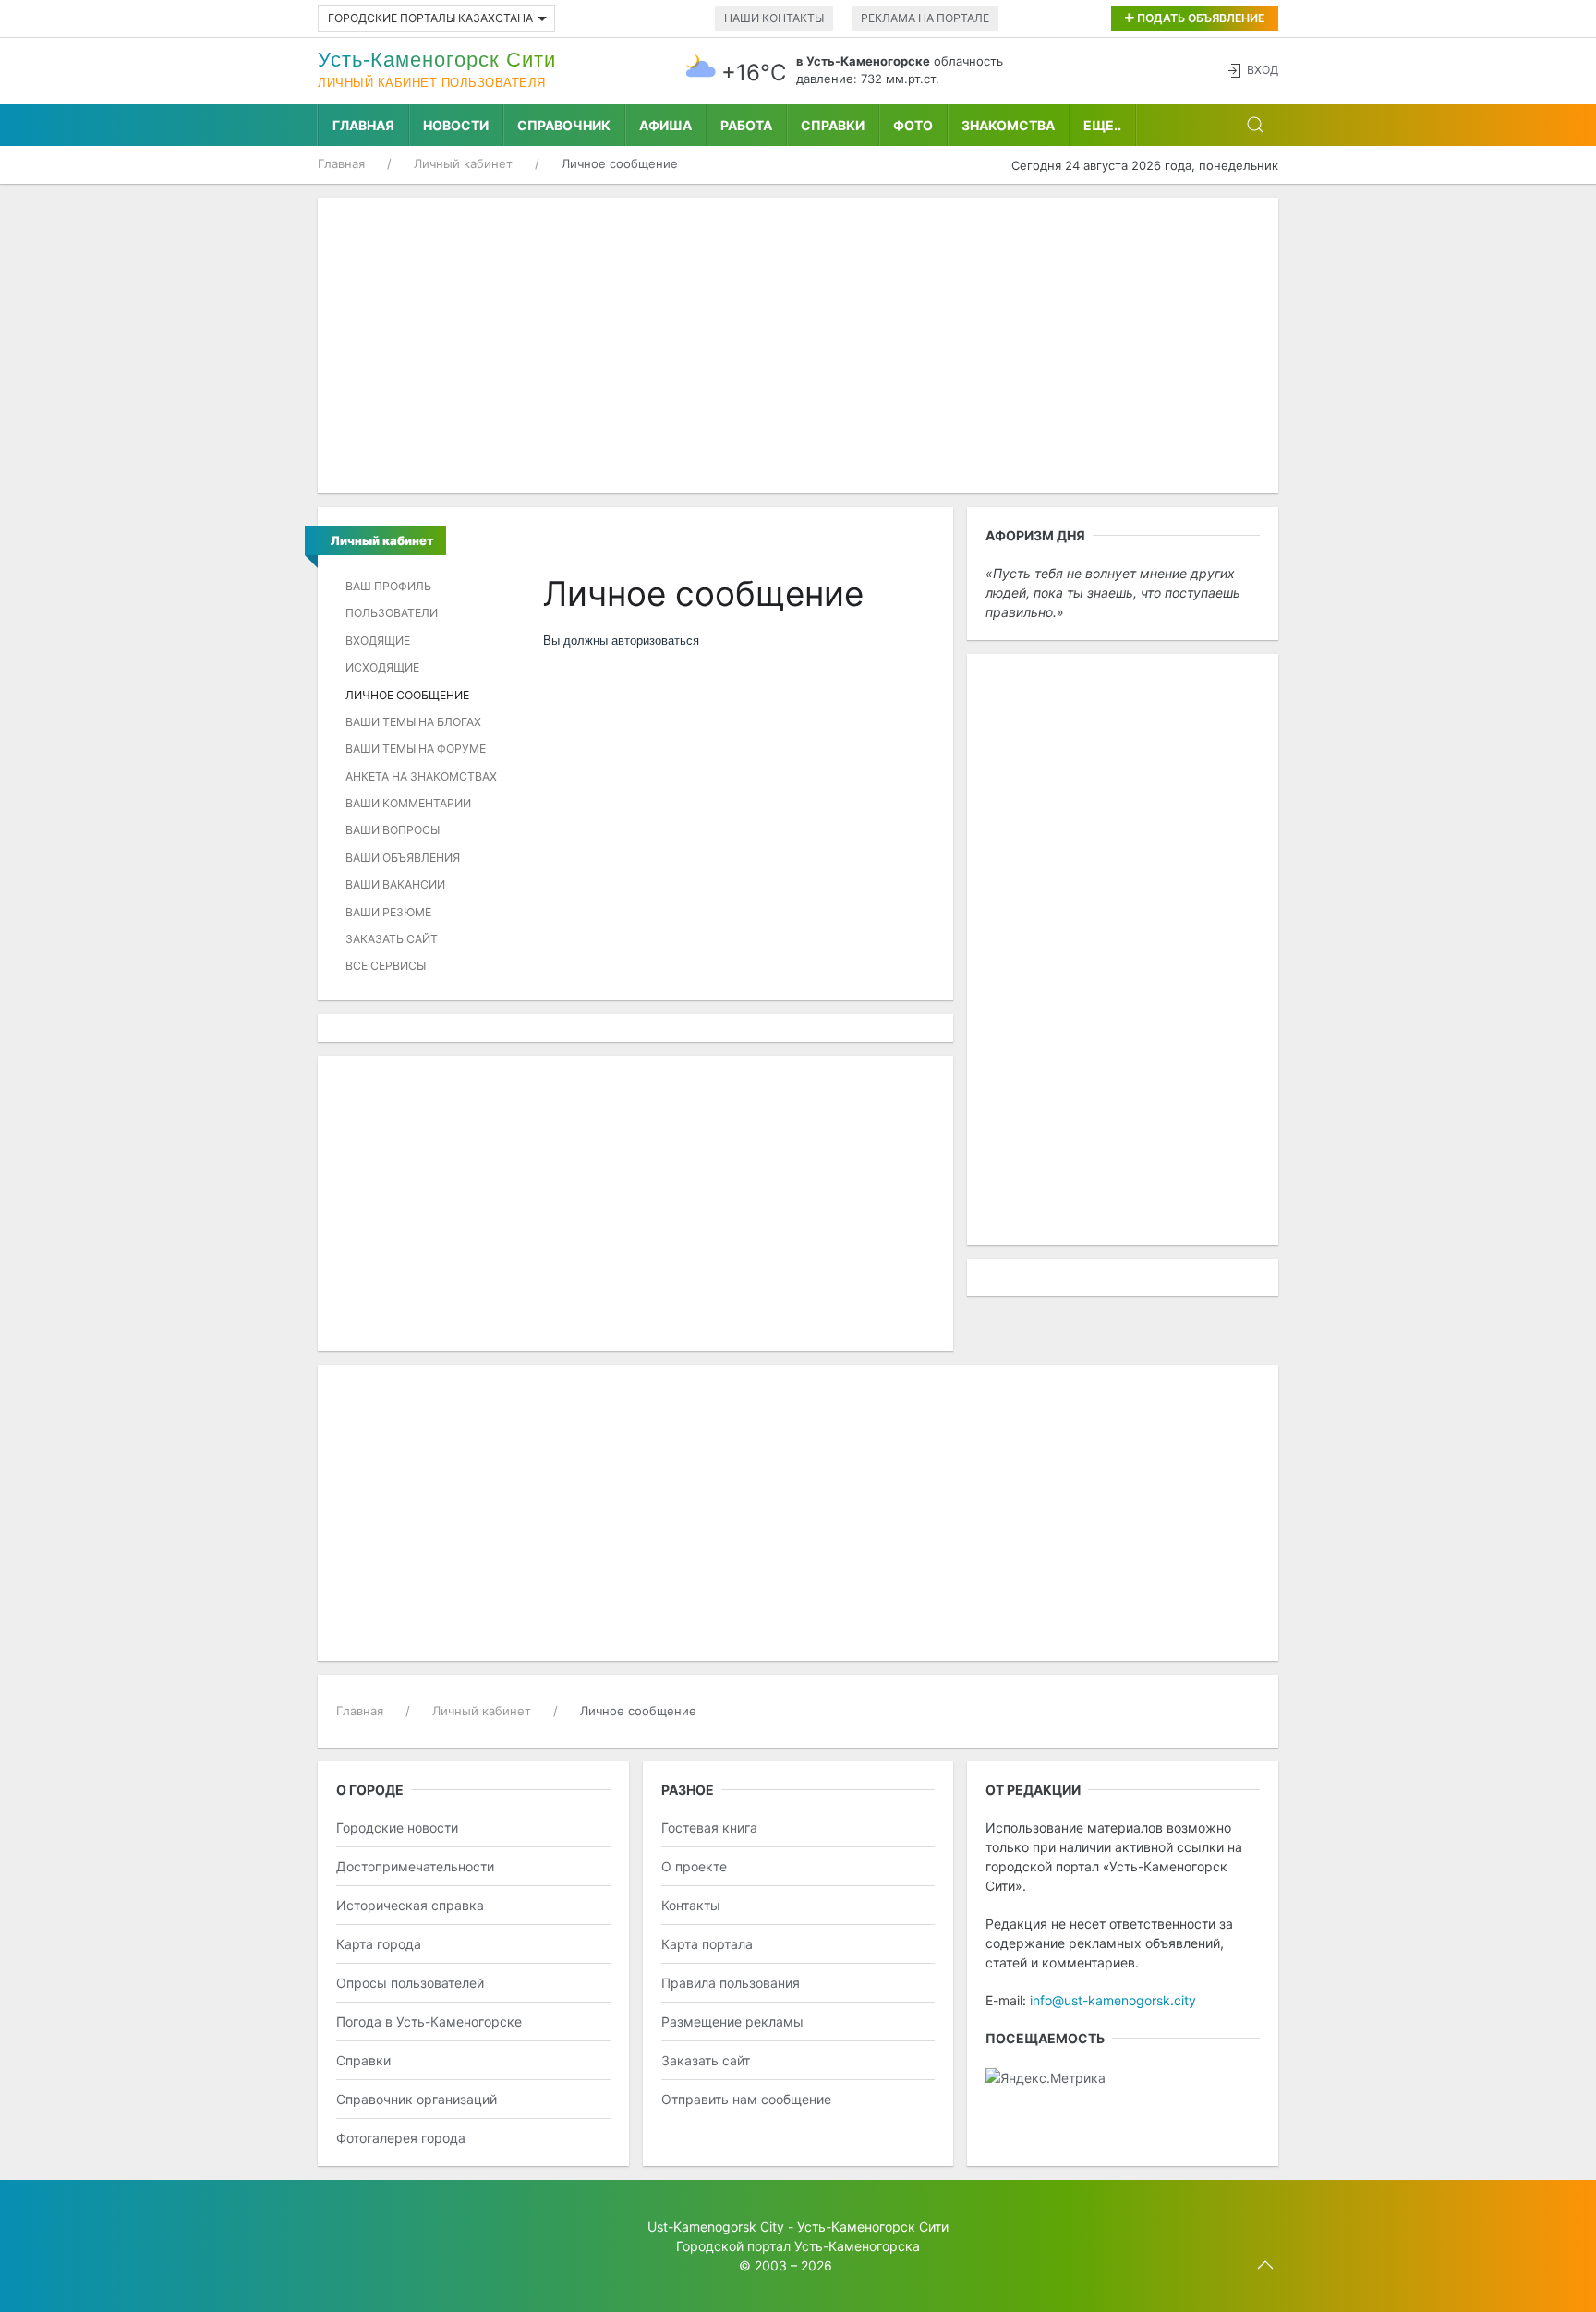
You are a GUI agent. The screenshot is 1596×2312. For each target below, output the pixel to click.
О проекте (694, 1866)
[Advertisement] (798, 345)
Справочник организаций (417, 2099)
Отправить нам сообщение (746, 2099)
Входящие (378, 641)
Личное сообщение (407, 695)
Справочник (564, 125)
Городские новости (397, 1828)
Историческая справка (410, 1905)
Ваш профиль (388, 586)
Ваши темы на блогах (413, 722)
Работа (746, 125)
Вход (1263, 70)
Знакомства (1008, 125)
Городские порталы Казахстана (430, 18)
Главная (363, 125)
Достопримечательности (415, 1866)
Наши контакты (774, 18)
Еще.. (1102, 125)
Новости (456, 125)
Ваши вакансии (395, 884)
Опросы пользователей (410, 1983)
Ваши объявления (403, 858)
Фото (913, 125)
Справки (833, 125)
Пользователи (392, 613)
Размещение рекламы (732, 2021)
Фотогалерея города (401, 2138)
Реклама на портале (925, 18)
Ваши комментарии (408, 803)
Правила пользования (731, 1983)
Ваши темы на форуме (416, 749)
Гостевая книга (709, 1828)
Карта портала (707, 1944)
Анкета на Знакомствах (421, 776)
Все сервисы (386, 966)
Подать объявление (1199, 18)
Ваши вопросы (393, 830)
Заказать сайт (392, 939)
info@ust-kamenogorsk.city (1113, 2000)
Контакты (691, 1905)
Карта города (379, 1944)
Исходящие (382, 667)
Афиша (665, 125)
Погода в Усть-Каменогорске (429, 2021)
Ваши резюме (388, 912)
